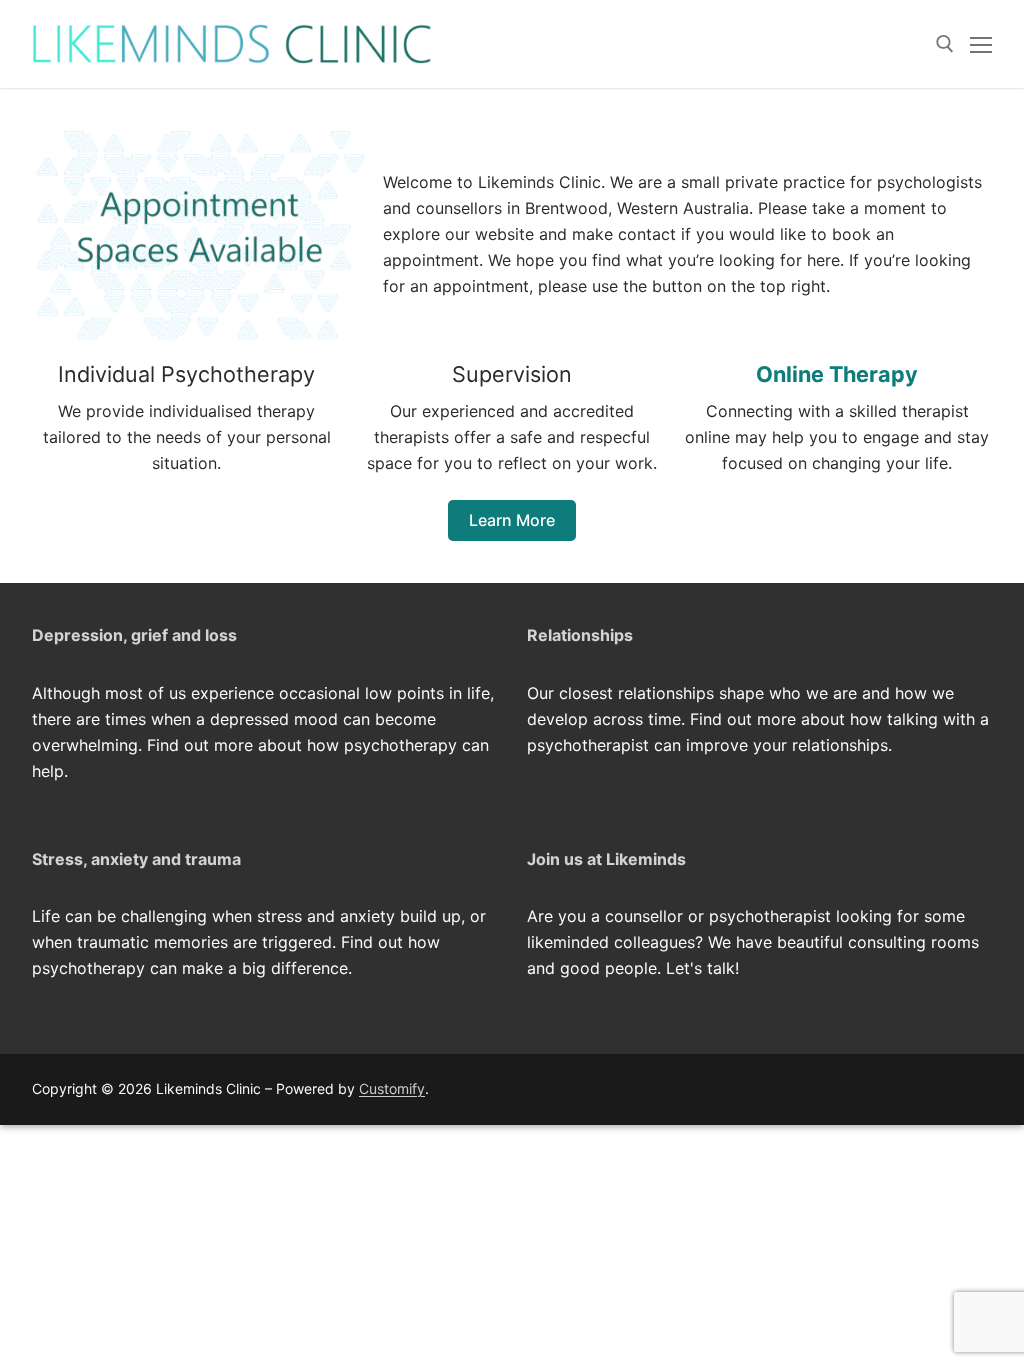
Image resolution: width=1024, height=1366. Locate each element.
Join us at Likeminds (606, 859)
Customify (392, 1088)
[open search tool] (945, 44)
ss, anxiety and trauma (153, 859)
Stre (48, 859)
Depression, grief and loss (134, 635)
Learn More (512, 520)
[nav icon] (981, 44)
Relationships (580, 635)
